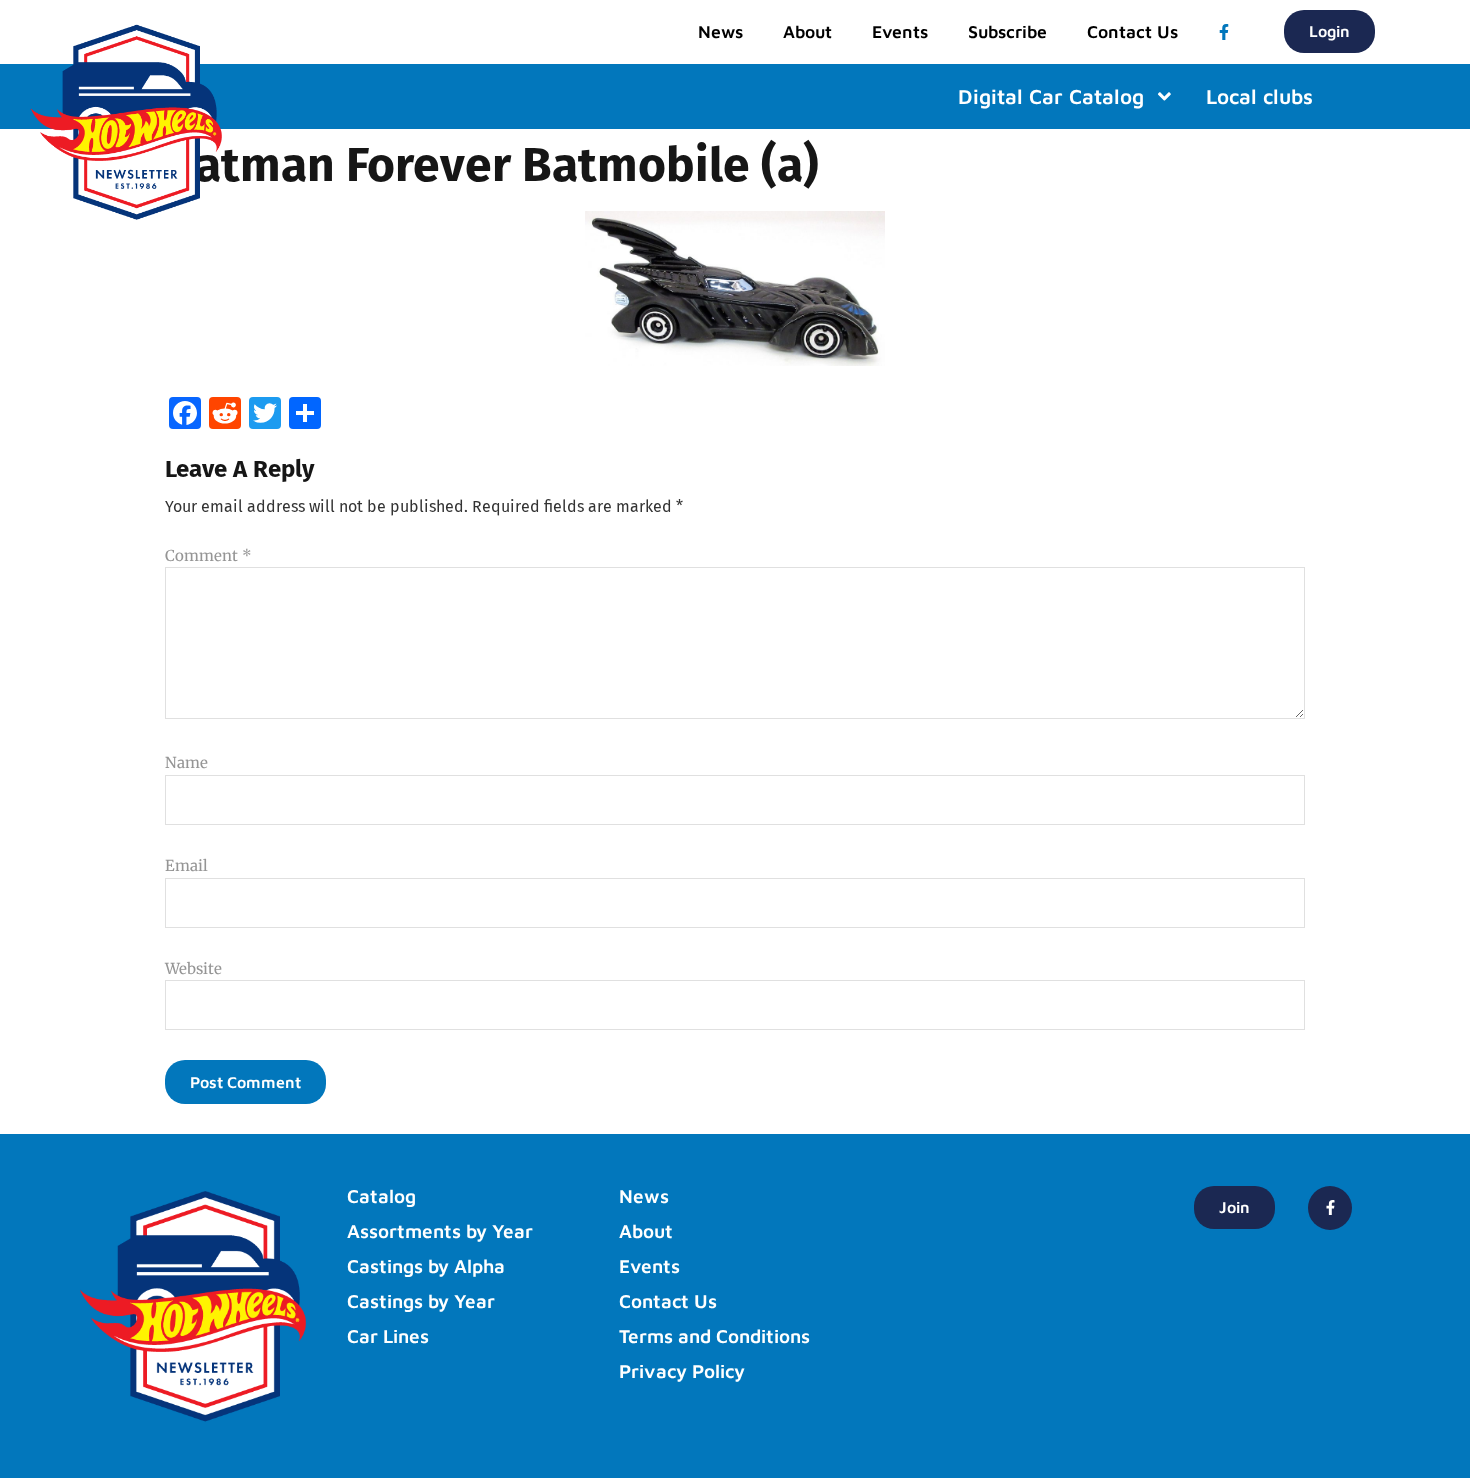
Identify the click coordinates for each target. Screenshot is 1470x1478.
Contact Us (1132, 31)
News (720, 31)
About (807, 31)
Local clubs (1259, 96)
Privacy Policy (682, 1371)
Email (186, 865)
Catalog (381, 1196)
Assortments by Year (440, 1231)
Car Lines (388, 1336)
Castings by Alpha (426, 1266)
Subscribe (1007, 31)
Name (186, 762)
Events (900, 31)
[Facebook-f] (1224, 32)
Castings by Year (421, 1301)
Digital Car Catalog (1051, 96)
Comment (208, 555)
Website (193, 968)
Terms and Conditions (714, 1336)
